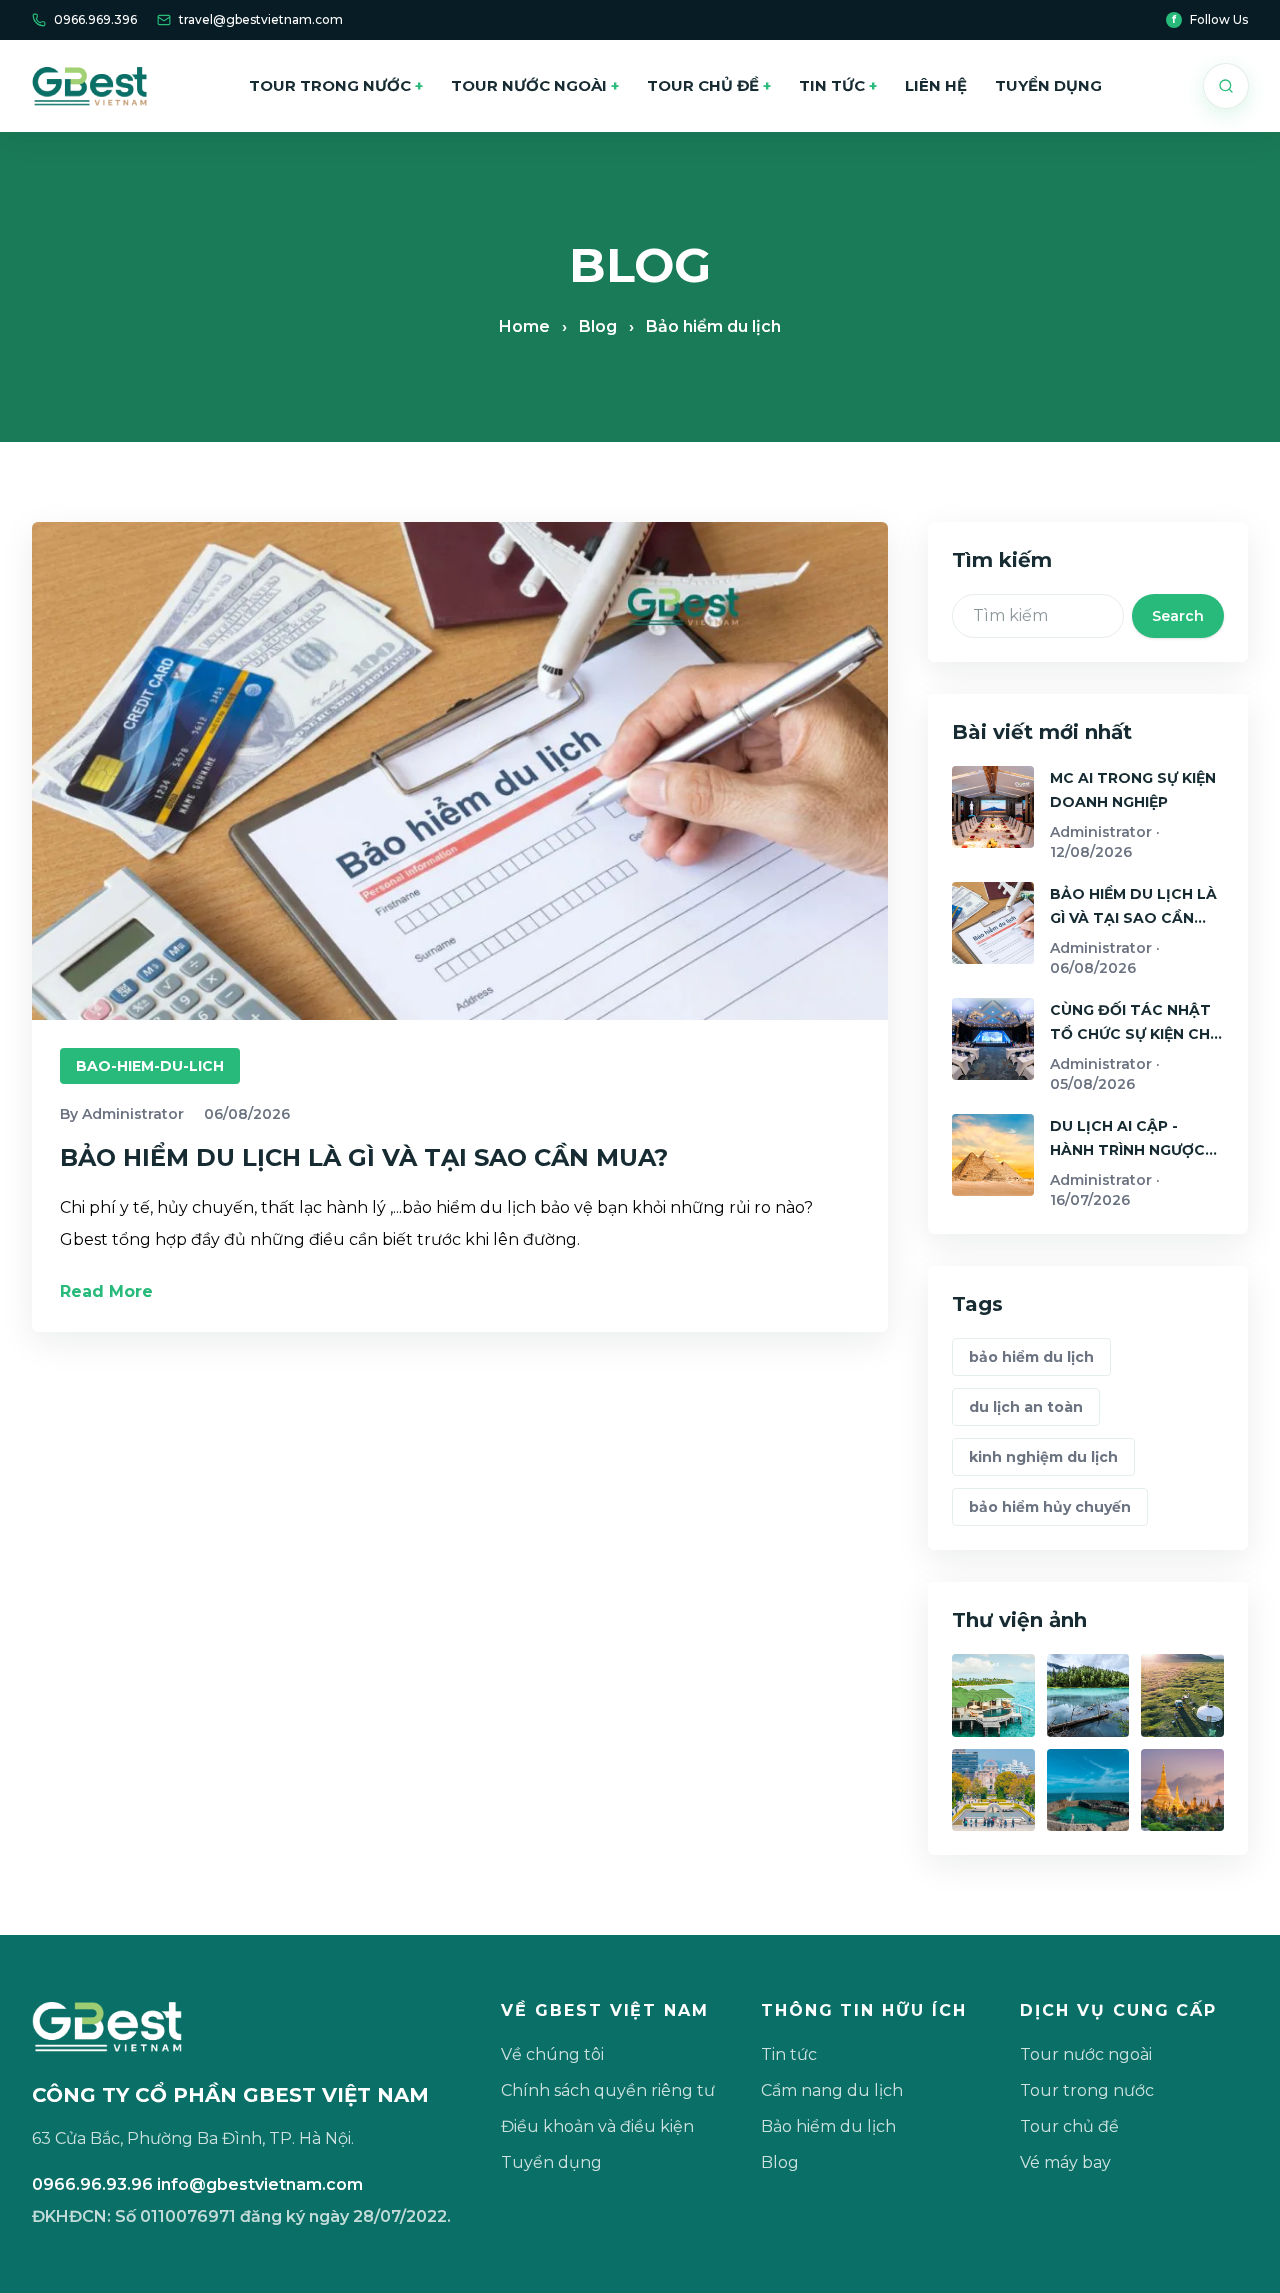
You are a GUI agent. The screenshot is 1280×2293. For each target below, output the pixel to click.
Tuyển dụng (1048, 85)
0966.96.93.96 (92, 2184)
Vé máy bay (1065, 2162)
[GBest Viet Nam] (89, 86)
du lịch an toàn (1026, 1407)
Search (1178, 616)
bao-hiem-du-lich (150, 1066)
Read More (106, 1291)
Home (524, 326)
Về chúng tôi (552, 2054)
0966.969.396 (95, 19)
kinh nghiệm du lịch (1043, 1457)
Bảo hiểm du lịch (828, 2126)
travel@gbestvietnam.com (261, 19)
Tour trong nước (336, 85)
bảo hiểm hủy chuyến (1050, 1507)
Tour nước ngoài (535, 85)
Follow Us (1210, 19)
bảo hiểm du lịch (1031, 1357)
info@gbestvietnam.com (260, 2184)
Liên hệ (936, 85)
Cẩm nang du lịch (832, 2090)
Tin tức (838, 85)
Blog (598, 326)
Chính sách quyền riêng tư (608, 2090)
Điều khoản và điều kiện (597, 2126)
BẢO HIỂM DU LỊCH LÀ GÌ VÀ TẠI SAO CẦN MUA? (364, 1157)
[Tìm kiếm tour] (1226, 86)
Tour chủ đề (709, 85)
